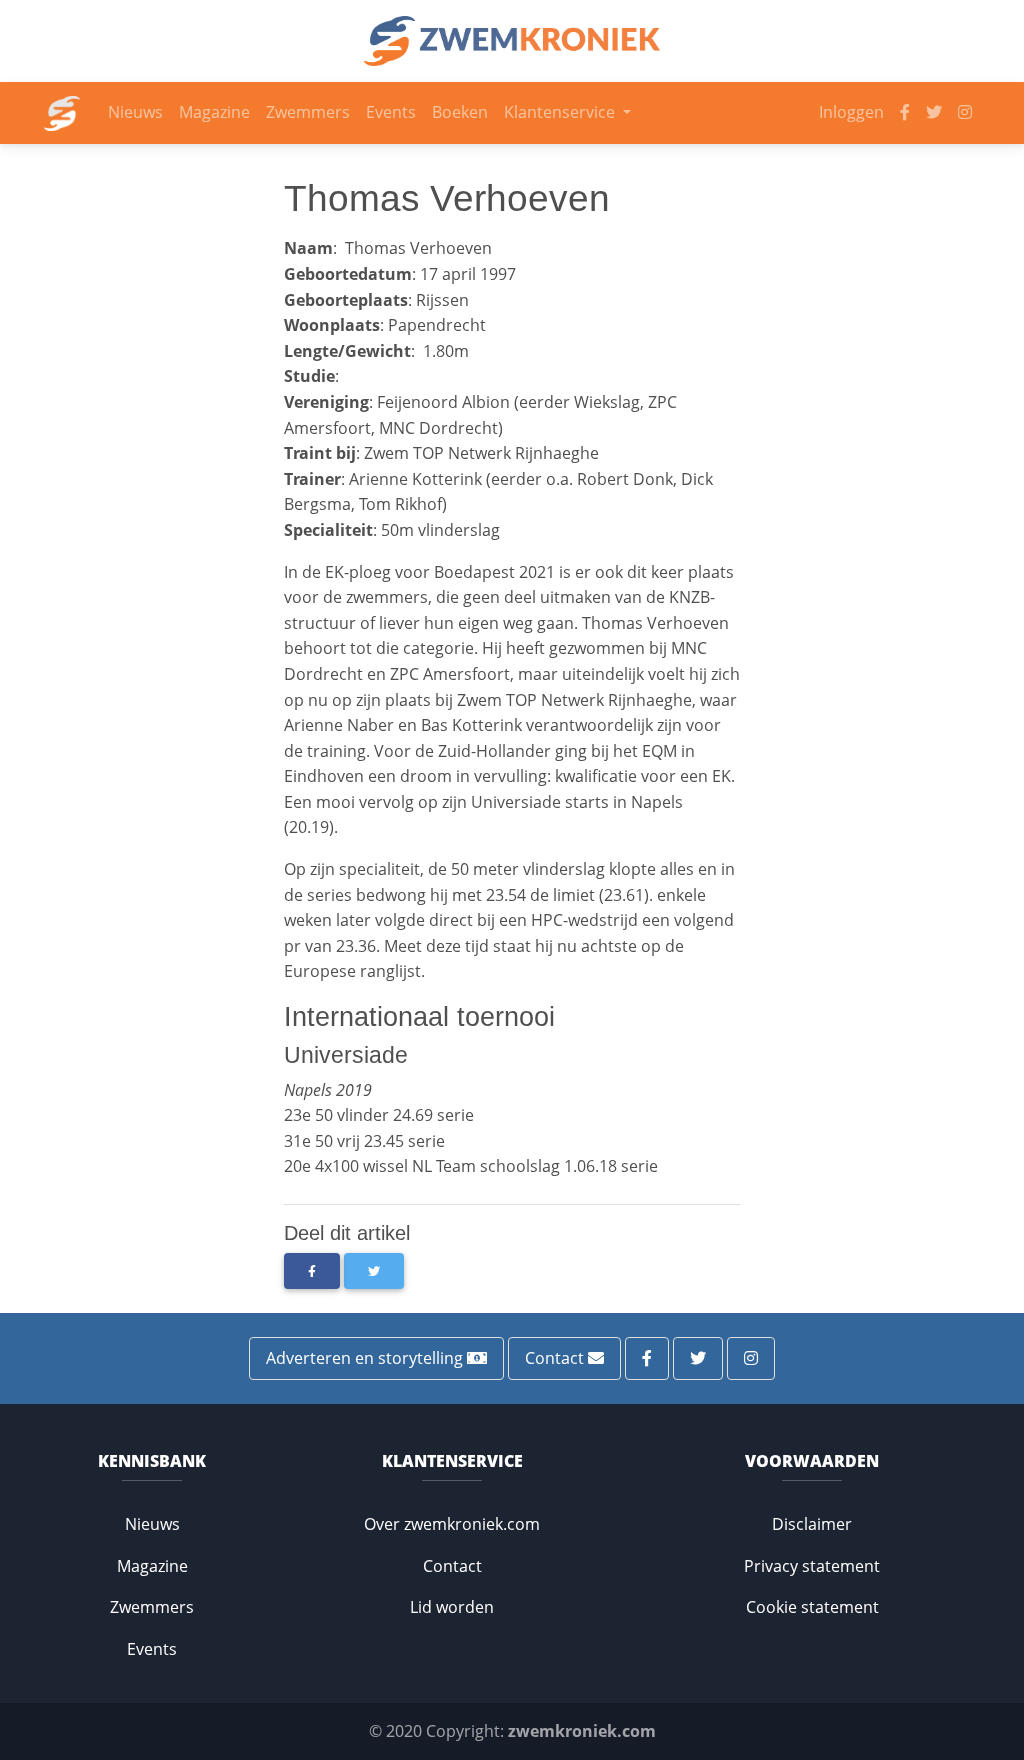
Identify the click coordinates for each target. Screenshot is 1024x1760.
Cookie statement (812, 1607)
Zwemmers (308, 112)
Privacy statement (812, 1566)
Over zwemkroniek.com (452, 1524)
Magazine (214, 112)
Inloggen (851, 112)
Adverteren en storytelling (366, 1358)
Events (391, 112)
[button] (312, 1271)
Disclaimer (812, 1524)
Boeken (460, 112)
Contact (556, 1358)
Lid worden (452, 1607)
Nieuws (135, 112)
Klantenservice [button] (561, 112)
